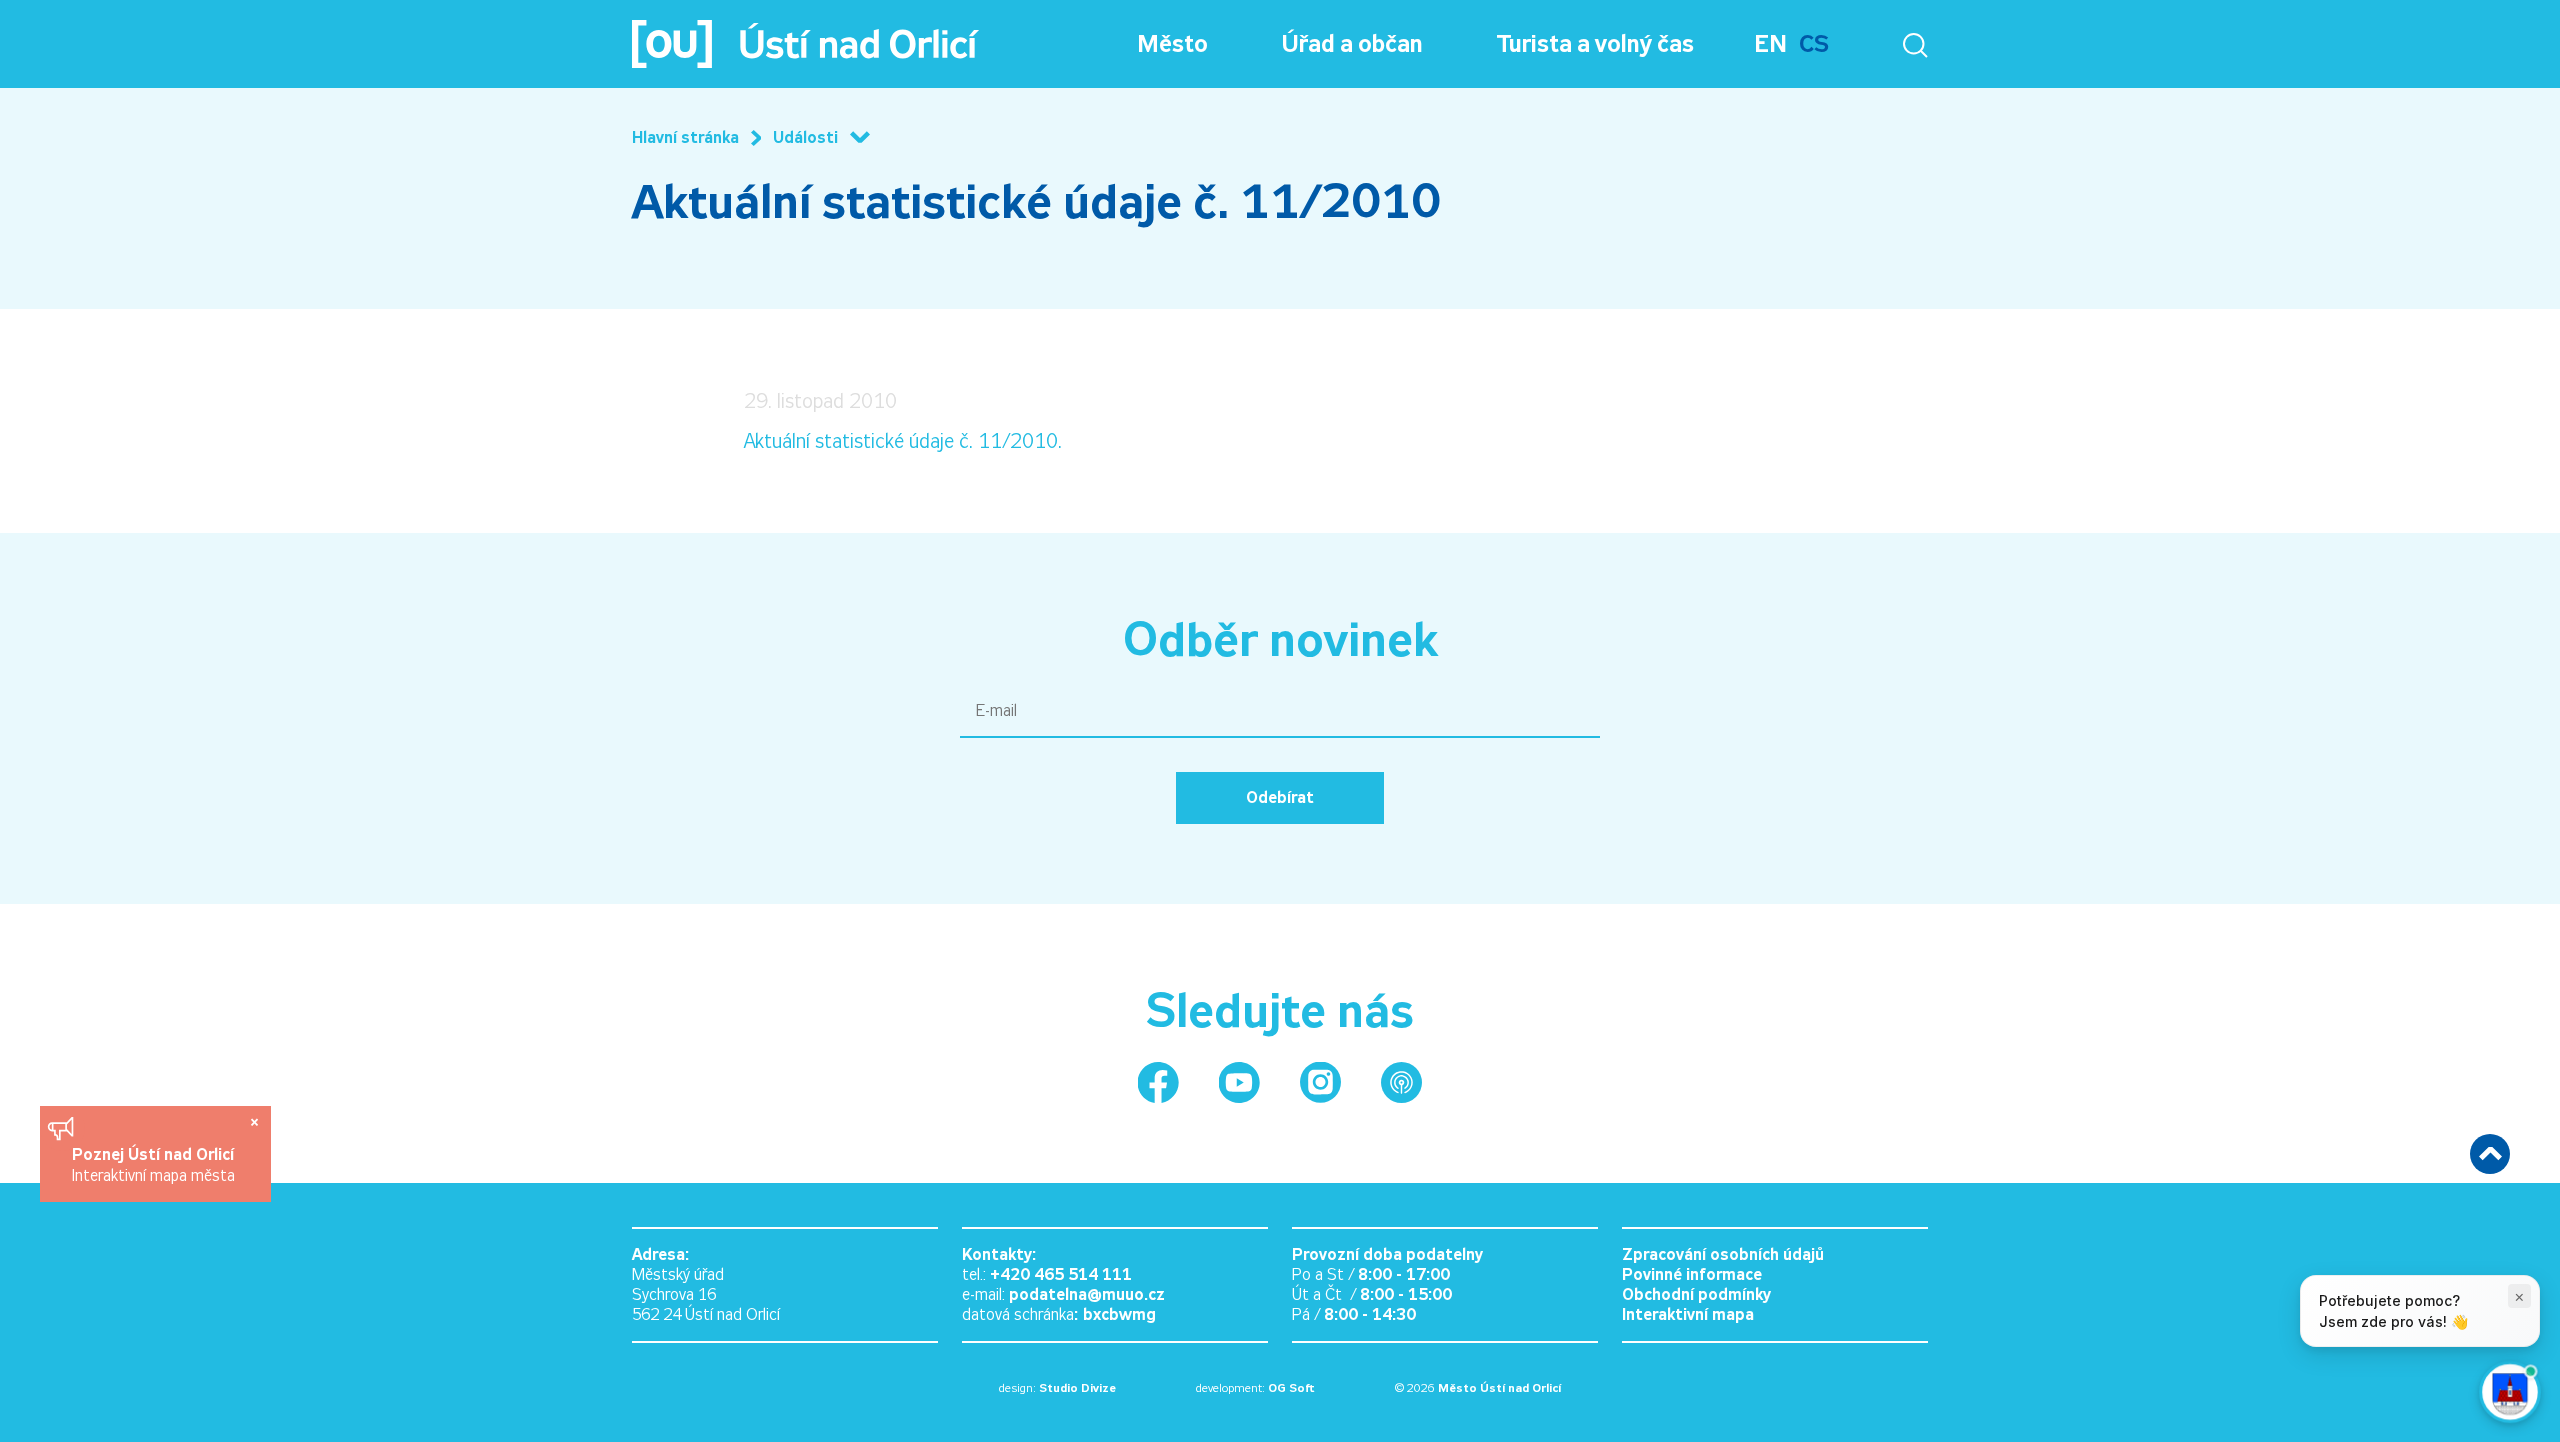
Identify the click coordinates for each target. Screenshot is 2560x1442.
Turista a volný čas (1595, 44)
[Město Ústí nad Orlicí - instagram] (1320, 1082)
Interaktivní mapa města (153, 1175)
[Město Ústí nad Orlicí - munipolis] (1401, 1082)
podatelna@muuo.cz (1087, 1294)
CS (1814, 44)
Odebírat (1280, 797)
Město (1172, 44)
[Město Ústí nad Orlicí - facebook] (1158, 1082)
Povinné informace (1692, 1274)
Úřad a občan (1352, 44)
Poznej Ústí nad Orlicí (155, 1154)
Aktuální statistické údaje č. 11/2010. (903, 441)
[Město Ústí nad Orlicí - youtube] (1239, 1082)
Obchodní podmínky (1696, 1294)
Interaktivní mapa (1688, 1314)
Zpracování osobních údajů (1723, 1254)
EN (1770, 44)
